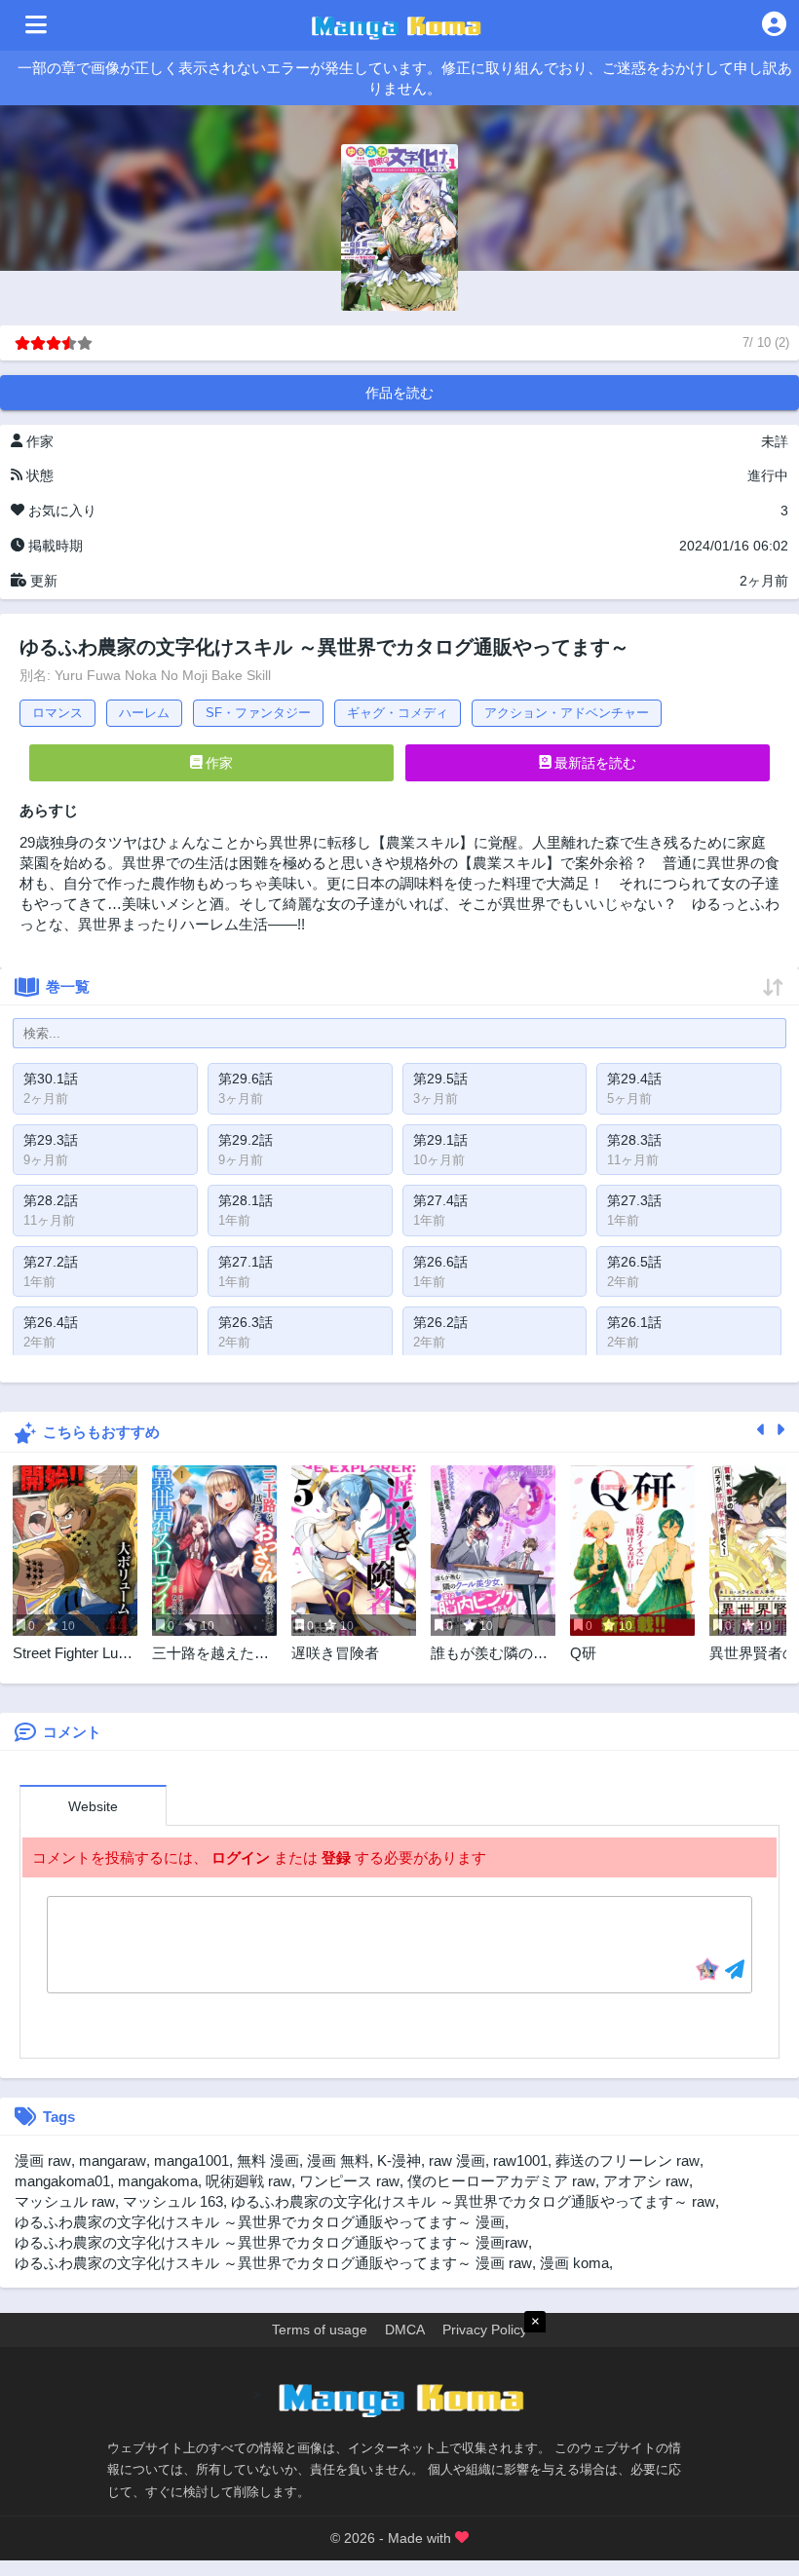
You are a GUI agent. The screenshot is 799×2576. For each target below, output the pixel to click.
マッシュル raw (65, 2201)
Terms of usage (320, 2330)
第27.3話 (634, 1200)
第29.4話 (634, 1079)
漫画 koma (574, 2263)
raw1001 (520, 2160)
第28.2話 (51, 1200)
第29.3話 (51, 1140)
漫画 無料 (338, 2160)
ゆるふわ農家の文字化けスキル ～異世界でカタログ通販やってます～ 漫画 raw (273, 2263)
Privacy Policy (485, 2330)
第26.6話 (440, 1262)
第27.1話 (246, 1262)
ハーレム (144, 713)
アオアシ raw (646, 2181)
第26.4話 (51, 1322)
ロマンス (57, 713)
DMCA (405, 2330)
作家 (217, 763)
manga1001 (191, 2160)
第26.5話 (634, 1262)
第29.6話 (246, 1079)
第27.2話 (51, 1262)
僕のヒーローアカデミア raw (501, 2181)
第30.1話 (51, 1079)
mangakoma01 (62, 2181)
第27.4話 (440, 1200)
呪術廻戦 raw (248, 2181)
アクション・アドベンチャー (567, 713)
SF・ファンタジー (258, 713)
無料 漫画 (268, 2160)
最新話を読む (593, 763)
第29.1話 (440, 1140)
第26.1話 (634, 1322)
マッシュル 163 (173, 2201)
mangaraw (113, 2160)
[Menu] (36, 25)
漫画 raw (43, 2160)
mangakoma (158, 2181)
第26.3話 (246, 1322)
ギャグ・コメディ (398, 713)
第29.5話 (440, 1079)
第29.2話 (246, 1140)
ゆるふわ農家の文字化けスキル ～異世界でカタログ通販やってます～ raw (473, 2201)
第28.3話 (634, 1140)
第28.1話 (246, 1200)
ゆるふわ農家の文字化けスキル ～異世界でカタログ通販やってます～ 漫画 (260, 2222)
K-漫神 (399, 2160)
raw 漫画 (457, 2160)
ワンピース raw (349, 2181)
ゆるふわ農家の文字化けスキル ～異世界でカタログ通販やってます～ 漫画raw (271, 2242)
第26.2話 (440, 1322)
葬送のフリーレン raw (628, 2160)
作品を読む (399, 393)
